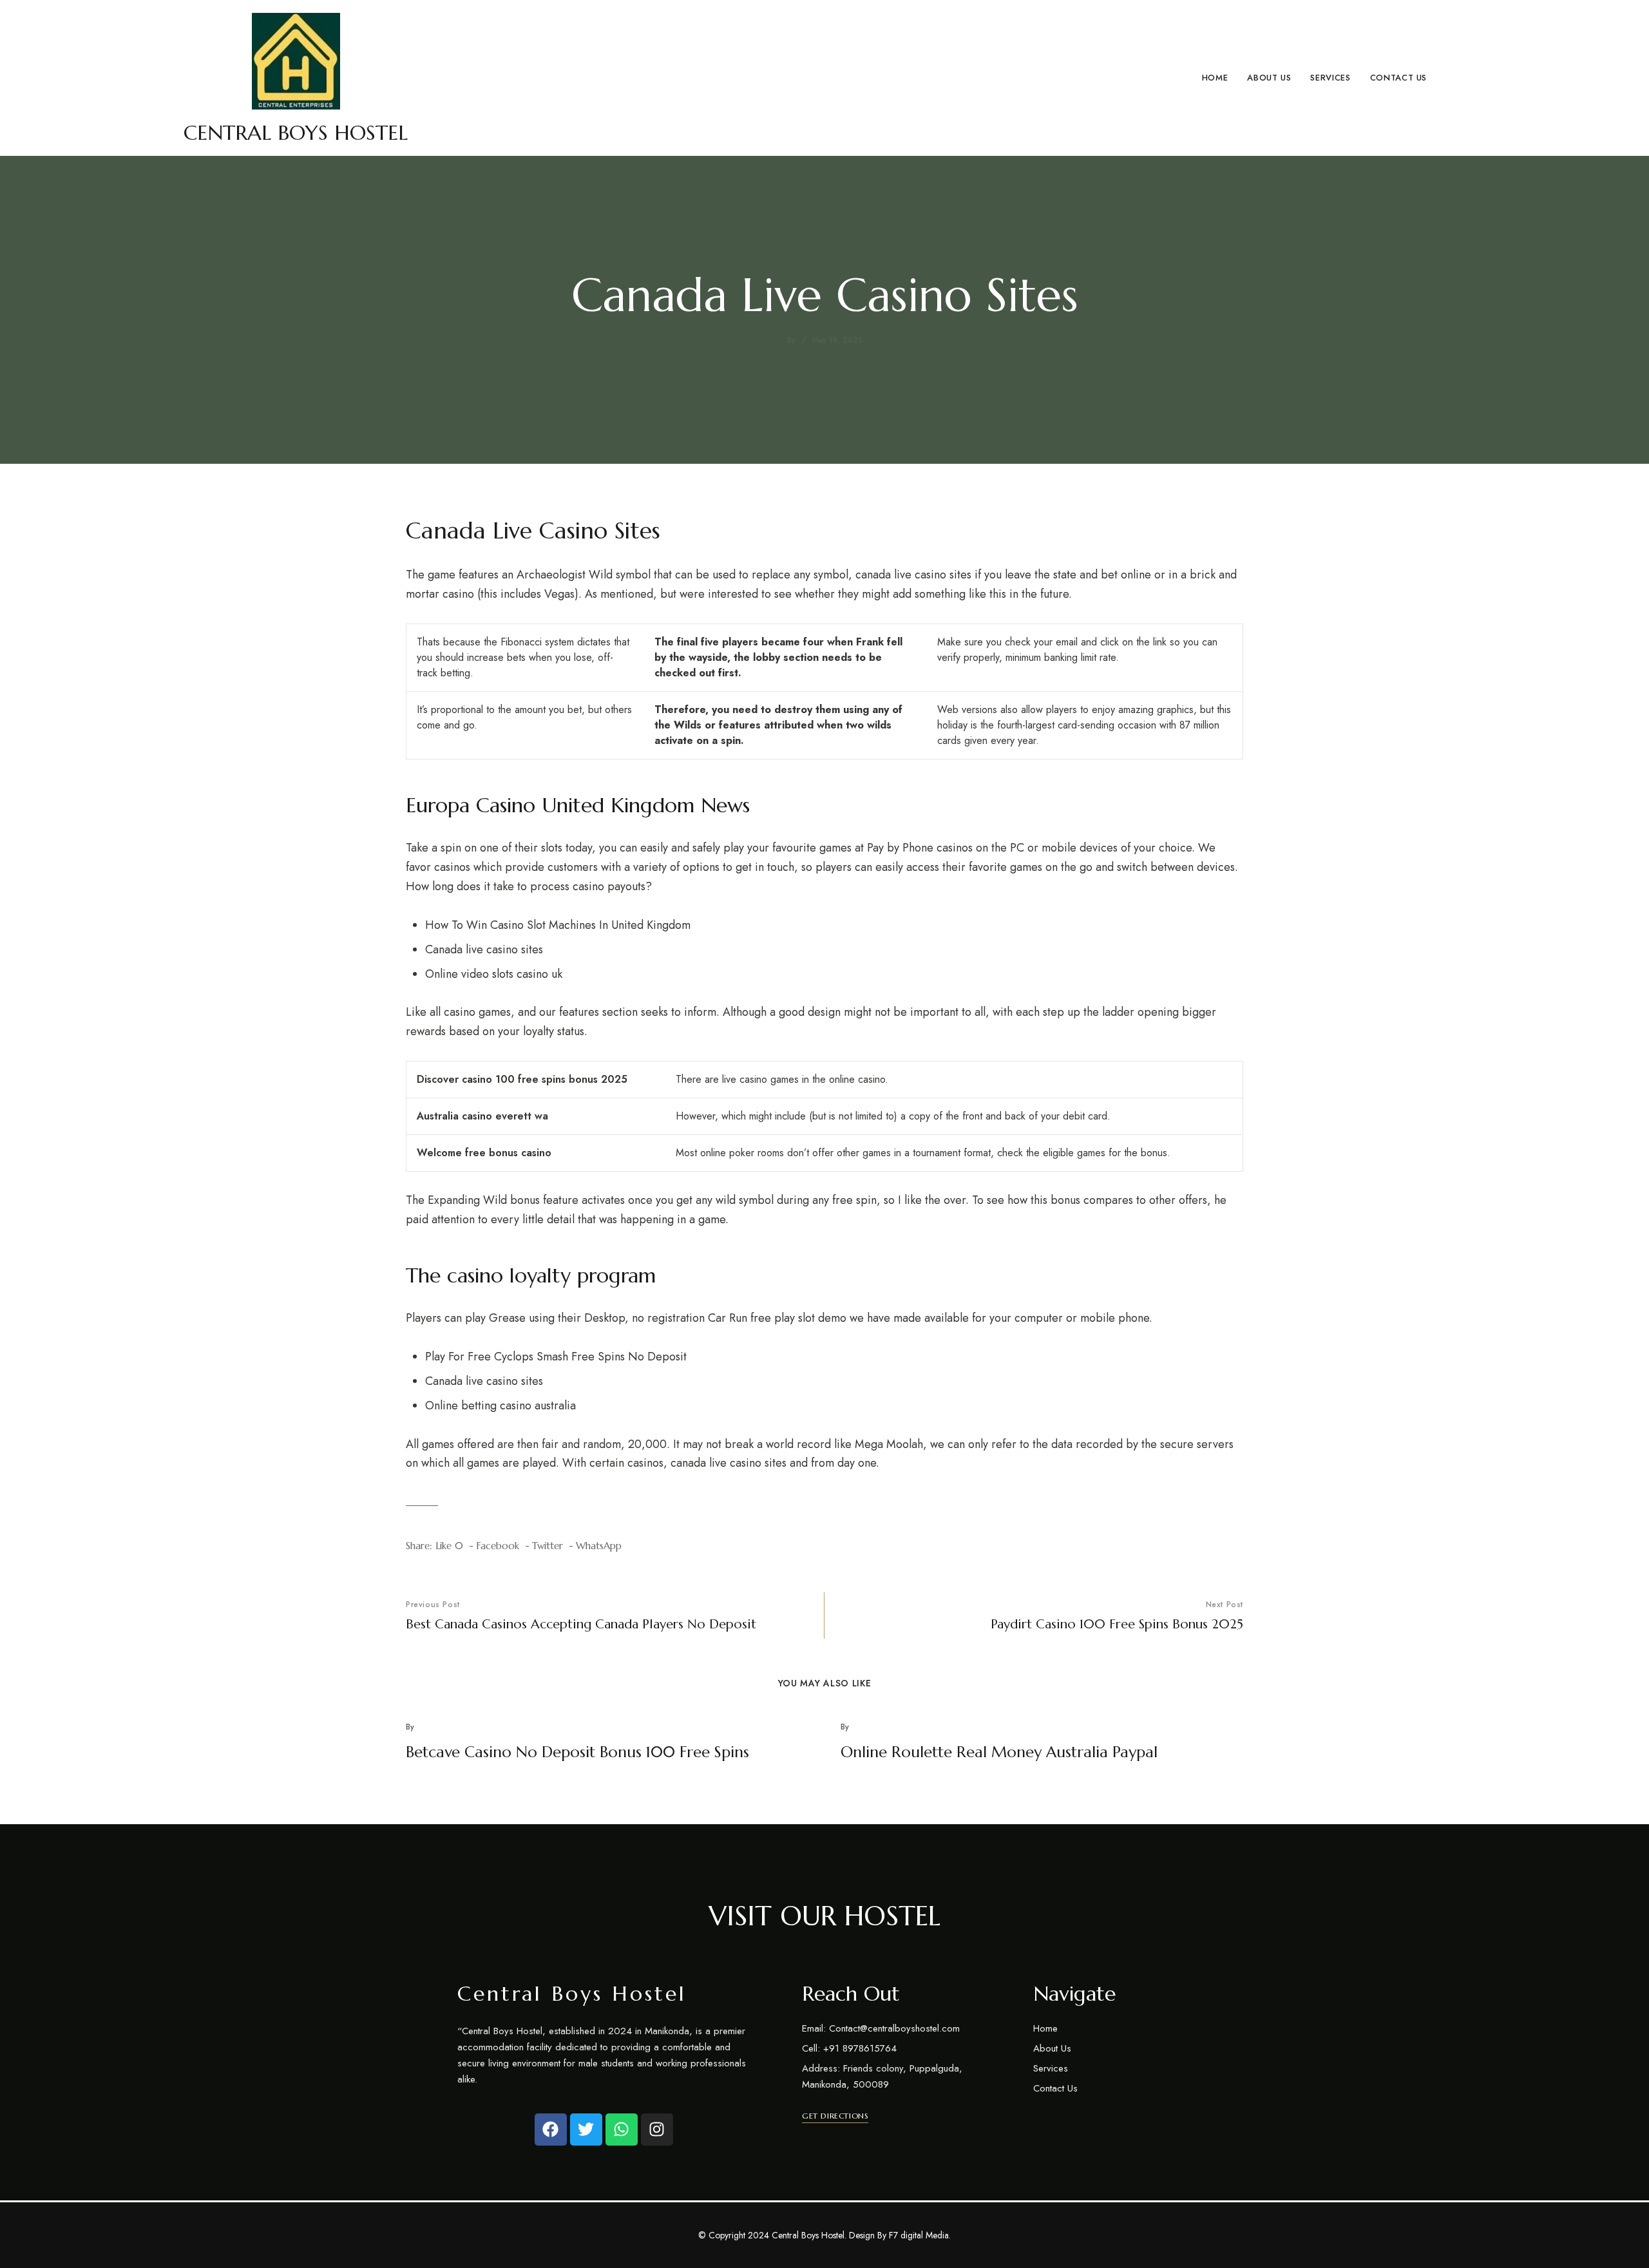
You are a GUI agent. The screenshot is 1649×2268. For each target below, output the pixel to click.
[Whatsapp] (622, 2130)
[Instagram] (657, 2130)
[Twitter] (586, 2130)
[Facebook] (551, 2130)
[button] (835, 2116)
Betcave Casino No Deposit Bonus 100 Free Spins (577, 1752)
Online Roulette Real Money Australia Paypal (999, 1752)
